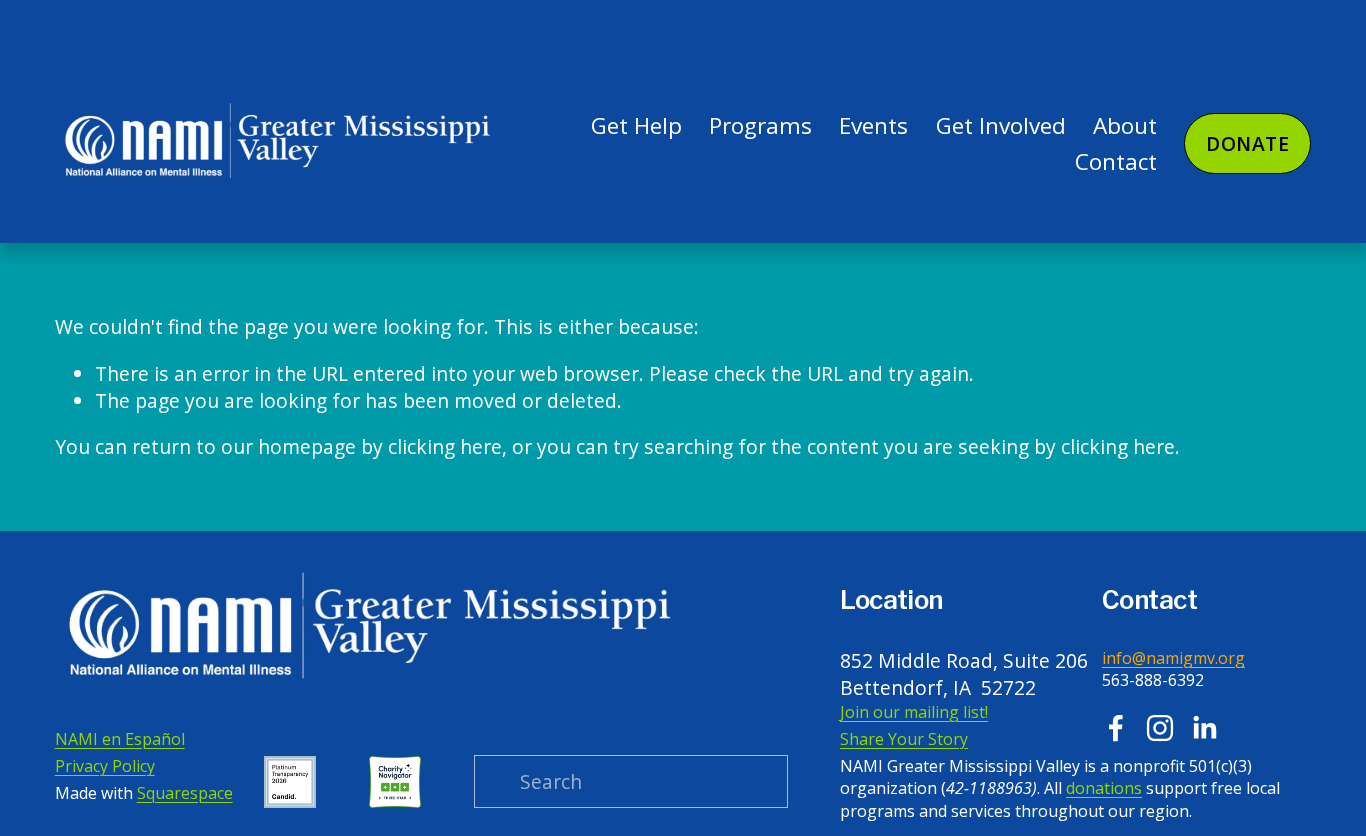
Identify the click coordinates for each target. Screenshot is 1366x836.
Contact (1116, 161)
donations (1104, 788)
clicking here (445, 446)
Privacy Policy (105, 766)
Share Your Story (904, 739)
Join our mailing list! (914, 712)
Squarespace (185, 793)
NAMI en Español (120, 739)
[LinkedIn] (1204, 728)
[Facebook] (1116, 728)
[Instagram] (1160, 728)
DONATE (1247, 143)
